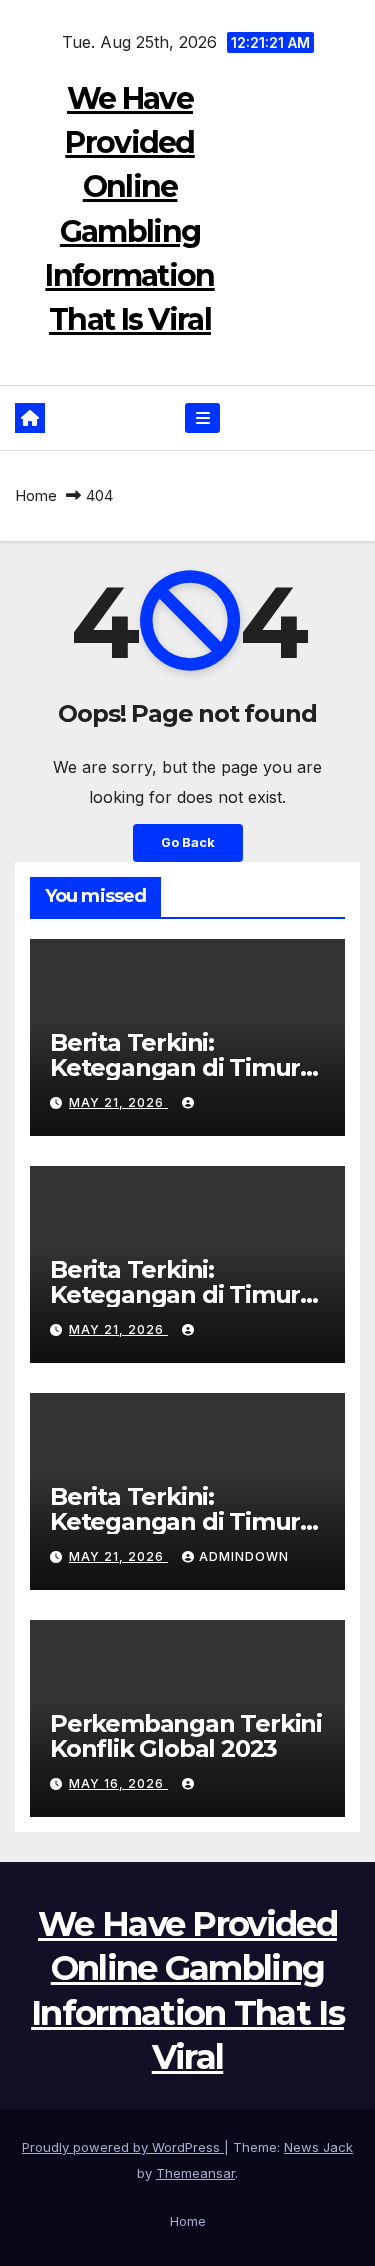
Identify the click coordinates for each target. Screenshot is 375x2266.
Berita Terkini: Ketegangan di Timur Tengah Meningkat (175, 1067)
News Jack (318, 2147)
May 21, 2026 (118, 1102)
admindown (244, 1556)
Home (36, 495)
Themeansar (195, 2173)
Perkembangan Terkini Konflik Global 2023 (186, 1736)
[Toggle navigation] (202, 418)
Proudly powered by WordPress (123, 2147)
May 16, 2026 (118, 1783)
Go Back (188, 842)
